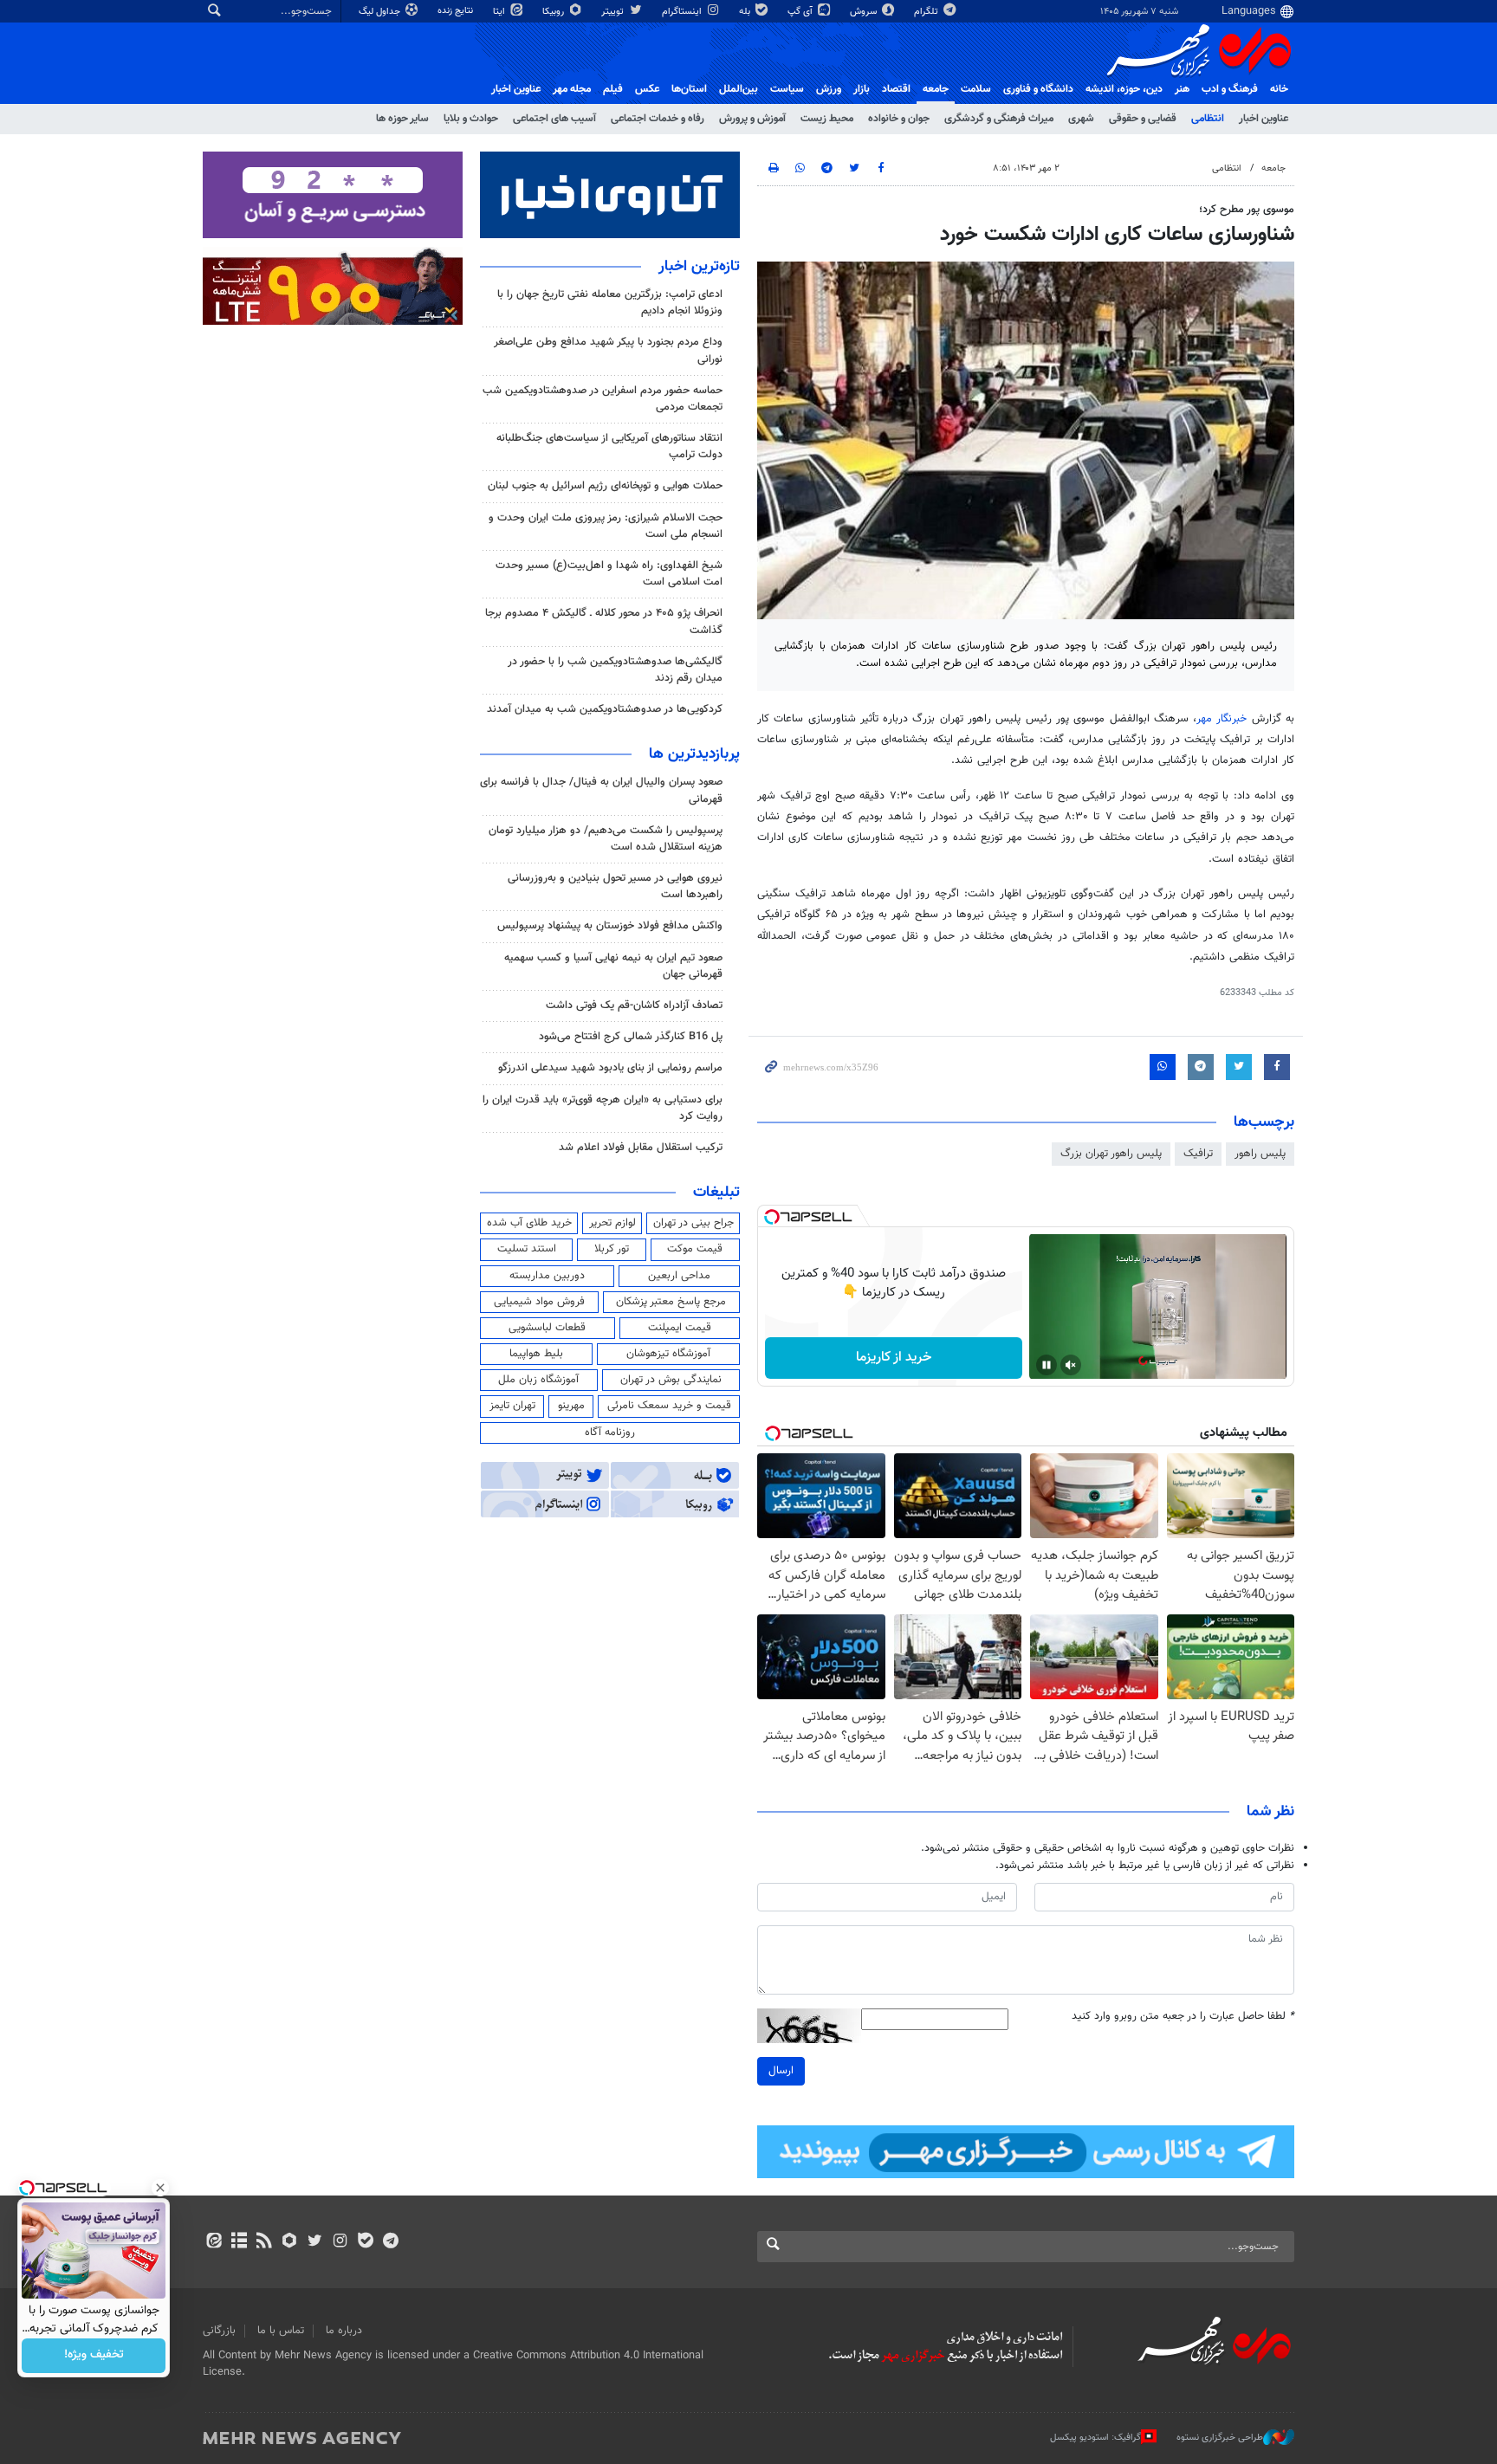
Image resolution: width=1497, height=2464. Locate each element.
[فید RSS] (264, 2242)
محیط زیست (827, 119)
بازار (862, 89)
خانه (1279, 89)
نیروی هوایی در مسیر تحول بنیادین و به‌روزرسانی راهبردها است (615, 886)
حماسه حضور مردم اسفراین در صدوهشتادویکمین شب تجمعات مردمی (603, 399)
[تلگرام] (390, 2242)
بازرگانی (219, 2331)
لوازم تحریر (612, 1223)
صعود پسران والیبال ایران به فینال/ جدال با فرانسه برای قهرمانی (601, 790)
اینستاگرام (683, 12)
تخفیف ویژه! (94, 2356)
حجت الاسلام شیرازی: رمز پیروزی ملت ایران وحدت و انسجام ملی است (606, 526)
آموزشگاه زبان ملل (538, 1380)
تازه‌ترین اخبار (699, 267)
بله (746, 12)
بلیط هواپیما (536, 1354)
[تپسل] (772, 1217)
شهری (1081, 119)
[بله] (365, 2242)
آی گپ (801, 12)
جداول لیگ (381, 12)
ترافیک (1198, 1154)
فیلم (613, 89)
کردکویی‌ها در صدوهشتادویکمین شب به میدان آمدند (605, 709)
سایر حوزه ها (402, 119)
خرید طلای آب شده (529, 1223)
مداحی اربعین (679, 1276)
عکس (647, 89)
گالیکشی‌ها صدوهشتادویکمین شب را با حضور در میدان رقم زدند (615, 670)
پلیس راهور (1260, 1154)
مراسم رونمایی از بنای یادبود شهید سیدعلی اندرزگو (610, 1068)
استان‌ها (689, 89)
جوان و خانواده (899, 119)
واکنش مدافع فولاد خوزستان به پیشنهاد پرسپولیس (610, 926)
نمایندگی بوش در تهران (671, 1380)
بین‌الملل (739, 89)
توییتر (614, 12)
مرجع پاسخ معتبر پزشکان (671, 1302)
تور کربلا (612, 1249)
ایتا (500, 12)
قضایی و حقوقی (1143, 119)
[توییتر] (315, 2242)
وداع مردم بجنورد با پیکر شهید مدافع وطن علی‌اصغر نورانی (608, 350)
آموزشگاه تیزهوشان (668, 1354)
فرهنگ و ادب (1230, 89)
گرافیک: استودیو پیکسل (1095, 2438)
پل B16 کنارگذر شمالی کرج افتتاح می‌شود (631, 1037)
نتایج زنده (457, 11)
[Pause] (1047, 1365)
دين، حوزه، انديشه (1124, 89)
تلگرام (927, 12)
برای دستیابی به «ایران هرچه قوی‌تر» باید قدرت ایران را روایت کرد (603, 1108)
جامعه (936, 89)
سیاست (787, 89)
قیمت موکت (695, 1249)
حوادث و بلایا (471, 119)
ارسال (781, 2071)
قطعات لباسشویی (547, 1328)
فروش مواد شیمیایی (539, 1302)
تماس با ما (281, 2331)
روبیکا (554, 12)
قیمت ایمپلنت (680, 1328)
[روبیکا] (290, 2242)
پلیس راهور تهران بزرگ (1111, 1154)
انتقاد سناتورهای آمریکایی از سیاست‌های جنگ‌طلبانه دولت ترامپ (609, 446)
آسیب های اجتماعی (554, 119)
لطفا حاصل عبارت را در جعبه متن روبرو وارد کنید (1183, 2017)
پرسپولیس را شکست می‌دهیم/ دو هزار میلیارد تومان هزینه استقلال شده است (606, 839)
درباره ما (344, 2331)
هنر (1182, 89)
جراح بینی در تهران (693, 1223)
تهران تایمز (512, 1406)
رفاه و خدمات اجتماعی (658, 119)
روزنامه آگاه (610, 1432)
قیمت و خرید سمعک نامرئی (669, 1406)
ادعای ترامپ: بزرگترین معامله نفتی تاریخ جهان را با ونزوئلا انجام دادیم (610, 303)
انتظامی (1208, 119)
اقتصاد (896, 89)
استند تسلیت (527, 1249)
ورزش (829, 89)
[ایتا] (214, 2242)
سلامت (976, 89)
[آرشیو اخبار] (239, 2242)
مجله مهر (572, 89)
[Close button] (160, 2188)
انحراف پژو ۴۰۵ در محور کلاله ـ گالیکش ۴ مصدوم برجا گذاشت (604, 621)
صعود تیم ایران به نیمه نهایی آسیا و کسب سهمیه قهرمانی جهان (613, 966)
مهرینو (571, 1406)
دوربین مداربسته (547, 1276)
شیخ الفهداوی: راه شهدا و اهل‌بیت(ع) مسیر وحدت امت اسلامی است (609, 574)
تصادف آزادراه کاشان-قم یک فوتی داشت (634, 1006)
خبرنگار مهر (1222, 719)
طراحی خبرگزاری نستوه (1220, 2438)
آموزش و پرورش (752, 119)
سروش (865, 12)
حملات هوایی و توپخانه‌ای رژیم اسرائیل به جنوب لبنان (605, 486)
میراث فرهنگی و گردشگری (999, 119)
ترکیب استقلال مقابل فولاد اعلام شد (641, 1148)
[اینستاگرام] (340, 2242)
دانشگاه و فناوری (1038, 89)
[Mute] (1071, 1365)
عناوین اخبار (1264, 119)
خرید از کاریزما (894, 1358)
